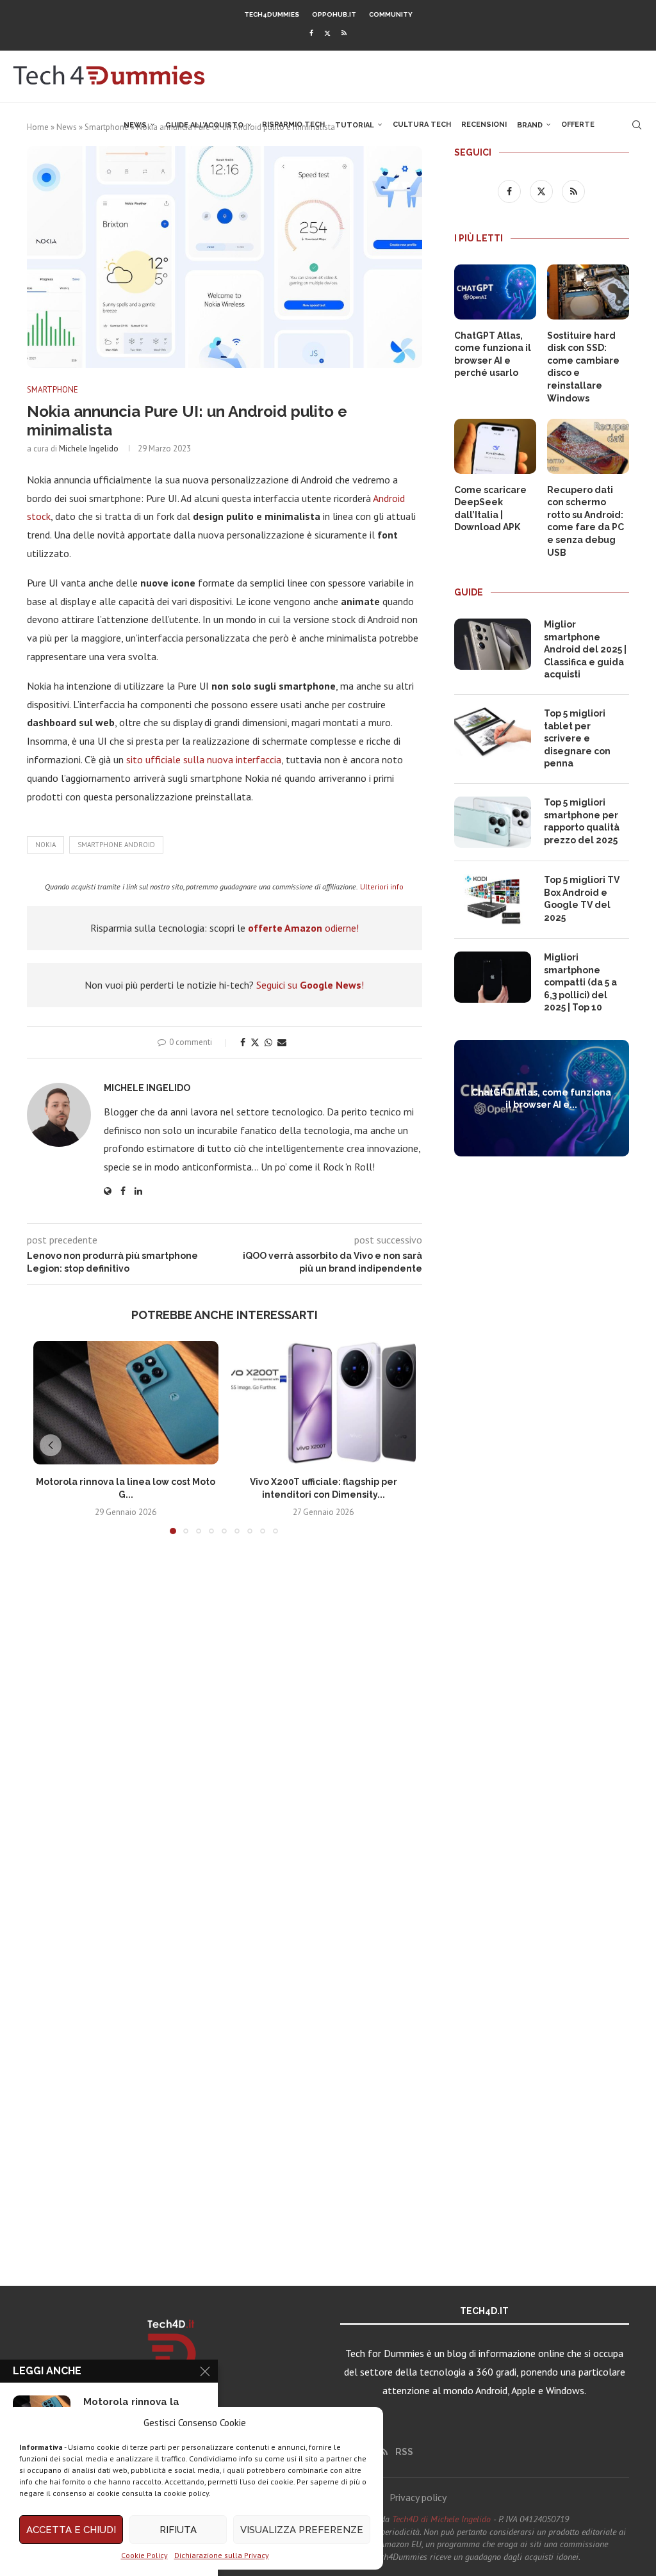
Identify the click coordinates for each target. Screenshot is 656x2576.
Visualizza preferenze (302, 2530)
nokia (45, 845)
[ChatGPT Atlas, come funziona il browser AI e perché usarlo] (495, 292)
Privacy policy (418, 2497)
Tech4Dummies (272, 14)
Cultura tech (422, 125)
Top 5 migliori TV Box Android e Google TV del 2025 (582, 899)
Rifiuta (178, 2530)
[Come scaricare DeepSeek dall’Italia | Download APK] (495, 446)
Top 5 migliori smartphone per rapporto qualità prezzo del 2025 (582, 821)
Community (391, 14)
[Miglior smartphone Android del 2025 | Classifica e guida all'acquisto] (493, 644)
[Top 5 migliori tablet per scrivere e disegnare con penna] (493, 733)
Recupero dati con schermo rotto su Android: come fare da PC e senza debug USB (586, 521)
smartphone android (116, 845)
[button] (51, 1445)
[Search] (637, 125)
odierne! (303, 928)
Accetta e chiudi (71, 2530)
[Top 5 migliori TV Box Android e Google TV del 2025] (493, 900)
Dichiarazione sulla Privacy (222, 2555)
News (135, 125)
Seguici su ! (310, 985)
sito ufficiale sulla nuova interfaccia (204, 759)
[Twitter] (327, 33)
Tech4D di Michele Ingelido (441, 2519)
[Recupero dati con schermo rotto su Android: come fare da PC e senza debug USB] (588, 446)
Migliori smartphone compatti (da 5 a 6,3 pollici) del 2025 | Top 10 (580, 982)
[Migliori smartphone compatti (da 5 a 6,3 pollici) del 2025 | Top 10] (493, 977)
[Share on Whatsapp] (268, 1042)
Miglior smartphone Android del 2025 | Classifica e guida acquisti (585, 649)
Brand (530, 125)
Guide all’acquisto (204, 125)
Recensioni (484, 125)
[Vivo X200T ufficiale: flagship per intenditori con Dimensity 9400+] (324, 1402)
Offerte (578, 125)
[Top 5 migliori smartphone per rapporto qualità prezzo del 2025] (493, 822)
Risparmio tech (293, 125)
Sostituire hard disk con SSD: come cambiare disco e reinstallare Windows (583, 367)
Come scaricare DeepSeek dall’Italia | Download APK (490, 509)
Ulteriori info (382, 887)
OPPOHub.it (334, 14)
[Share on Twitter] (255, 1042)
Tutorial (355, 125)
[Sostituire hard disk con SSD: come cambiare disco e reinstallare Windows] (588, 292)
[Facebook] (311, 33)
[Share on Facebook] (243, 1042)
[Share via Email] (282, 1042)
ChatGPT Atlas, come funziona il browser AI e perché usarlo (493, 354)
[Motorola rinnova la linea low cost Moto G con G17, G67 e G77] (126, 1402)
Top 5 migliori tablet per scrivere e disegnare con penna (577, 738)
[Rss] (344, 33)
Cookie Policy (144, 2555)
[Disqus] (225, 1734)
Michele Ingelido (89, 449)
